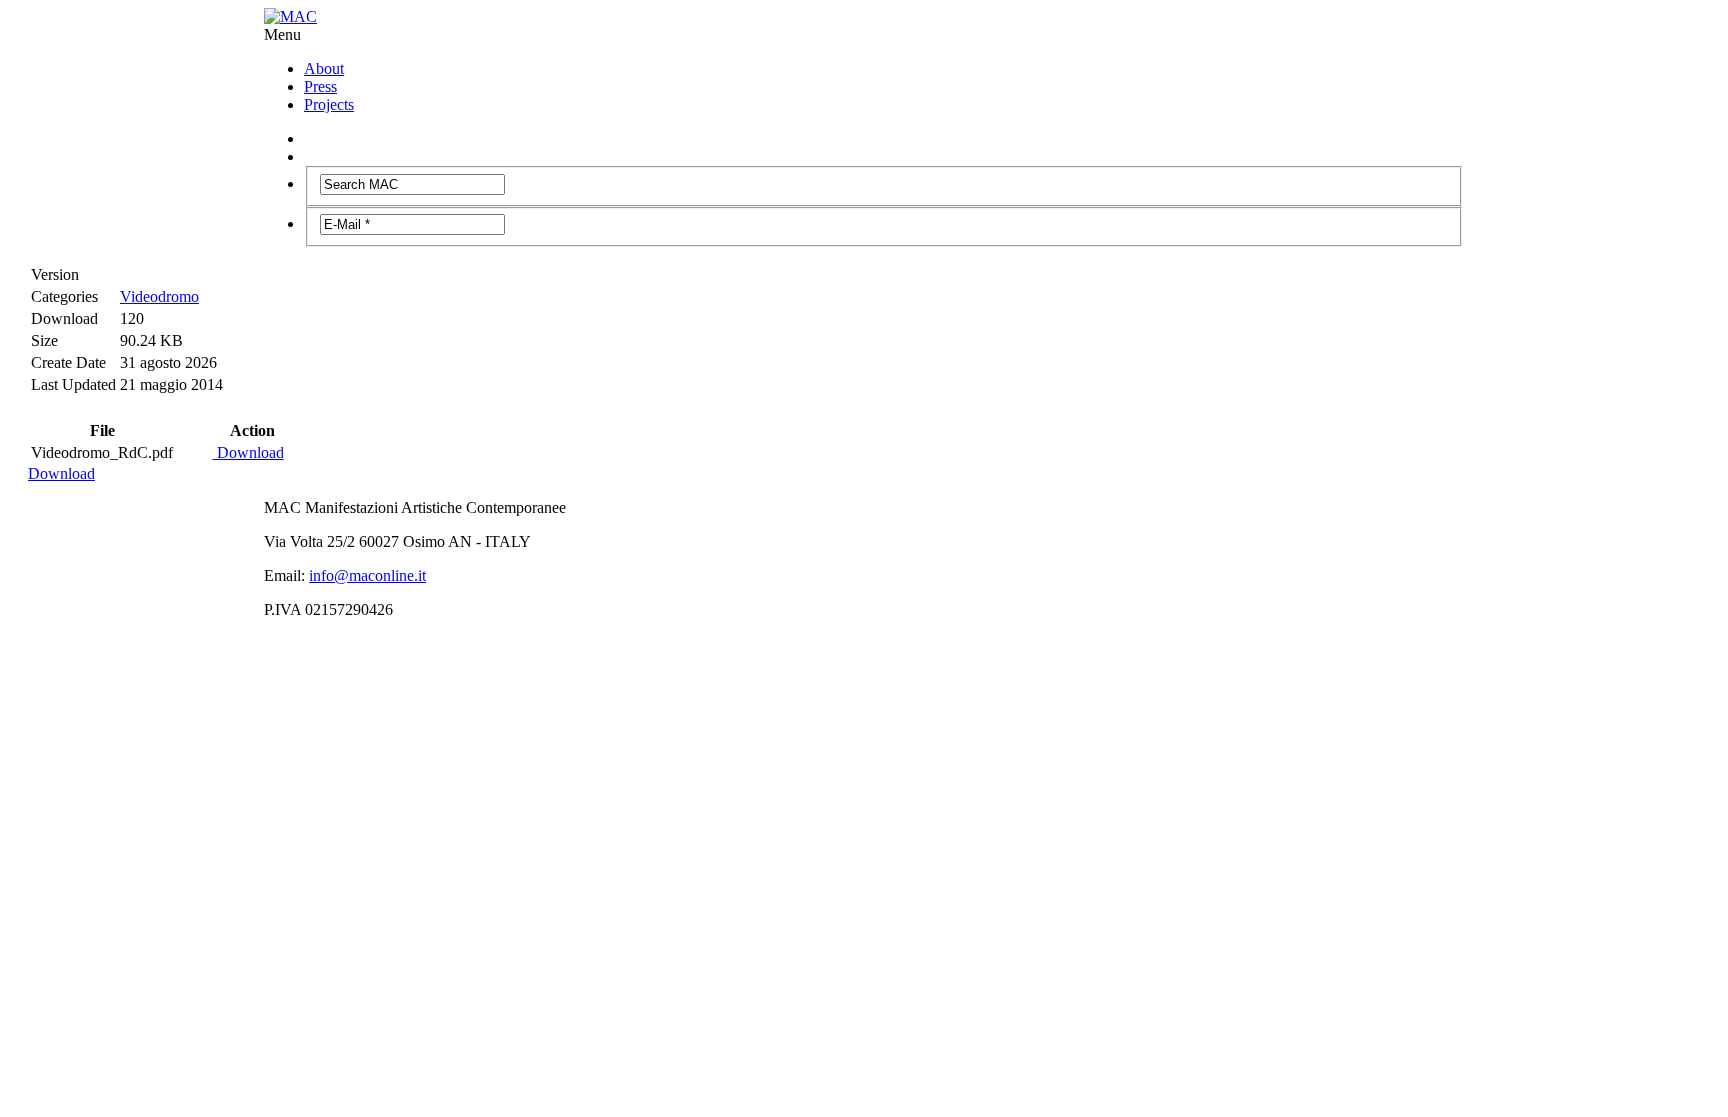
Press (320, 86)
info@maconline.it (367, 575)
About (324, 68)
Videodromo (159, 296)
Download (248, 452)
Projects (329, 104)
